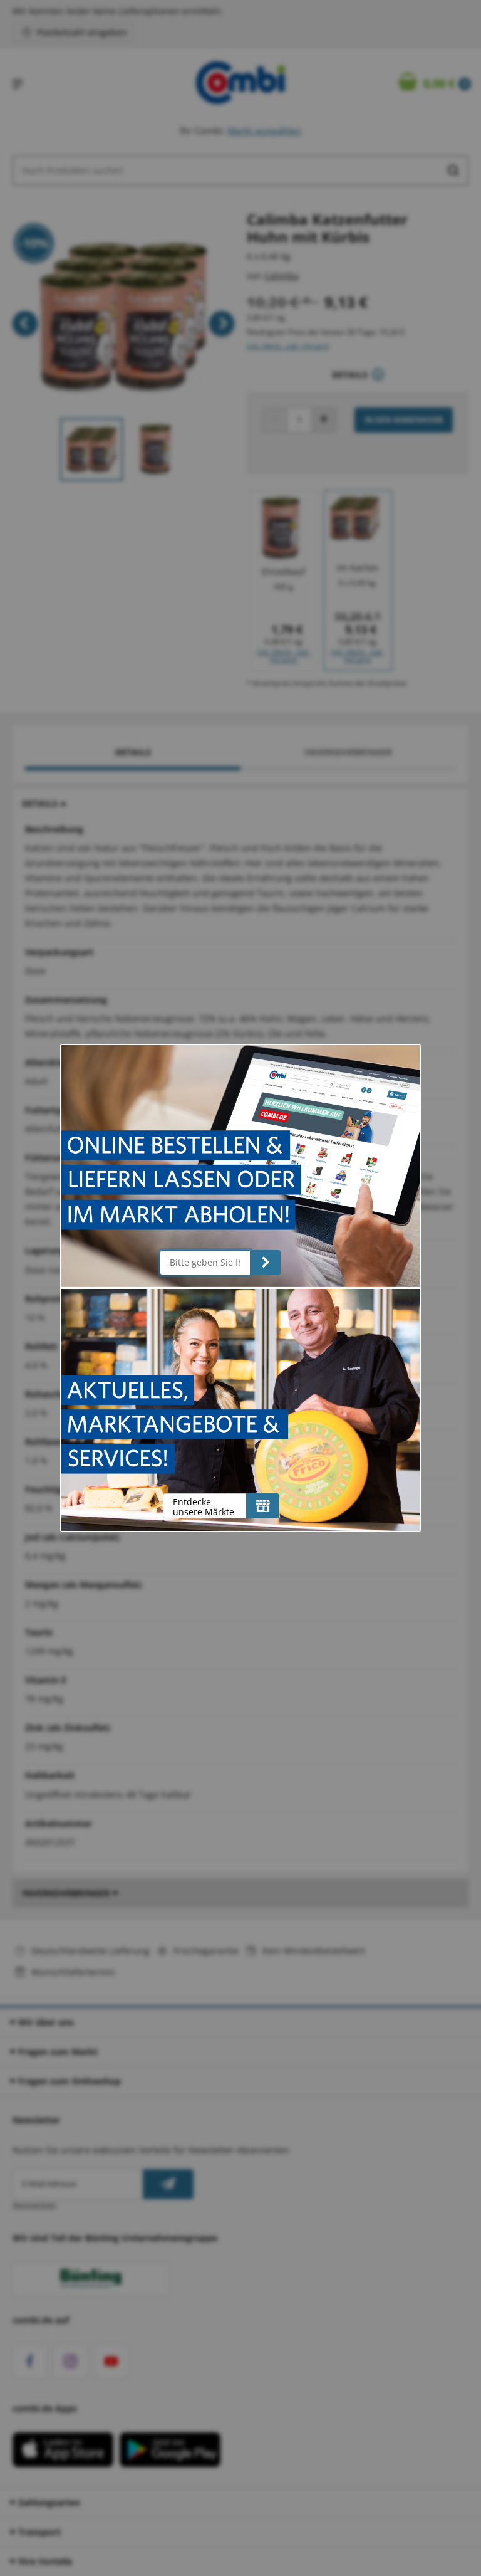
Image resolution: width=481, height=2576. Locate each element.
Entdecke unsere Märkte (204, 1507)
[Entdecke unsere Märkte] (263, 1506)
